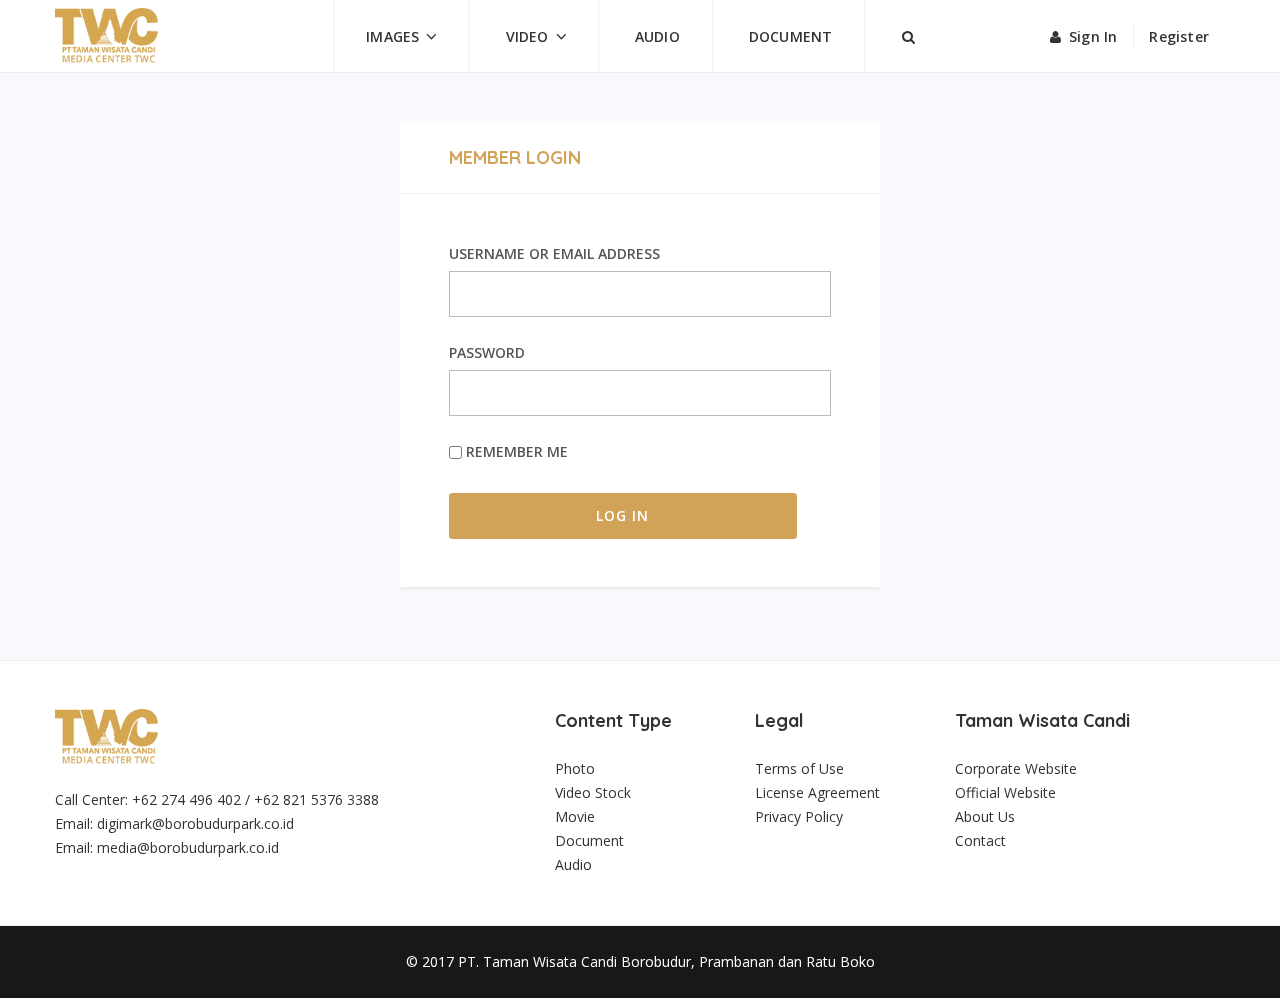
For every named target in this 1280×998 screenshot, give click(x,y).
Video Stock (593, 792)
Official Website (1005, 792)
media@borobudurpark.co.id (188, 847)
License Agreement (817, 792)
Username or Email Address (554, 253)
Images (392, 36)
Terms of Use (799, 768)
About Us (985, 816)
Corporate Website (1016, 768)
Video (527, 36)
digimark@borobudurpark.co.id (195, 823)
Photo (575, 768)
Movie (575, 816)
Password (487, 352)
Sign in (1093, 36)
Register (1179, 36)
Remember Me (515, 451)
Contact (980, 840)
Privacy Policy (799, 816)
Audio (657, 36)
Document (791, 36)
